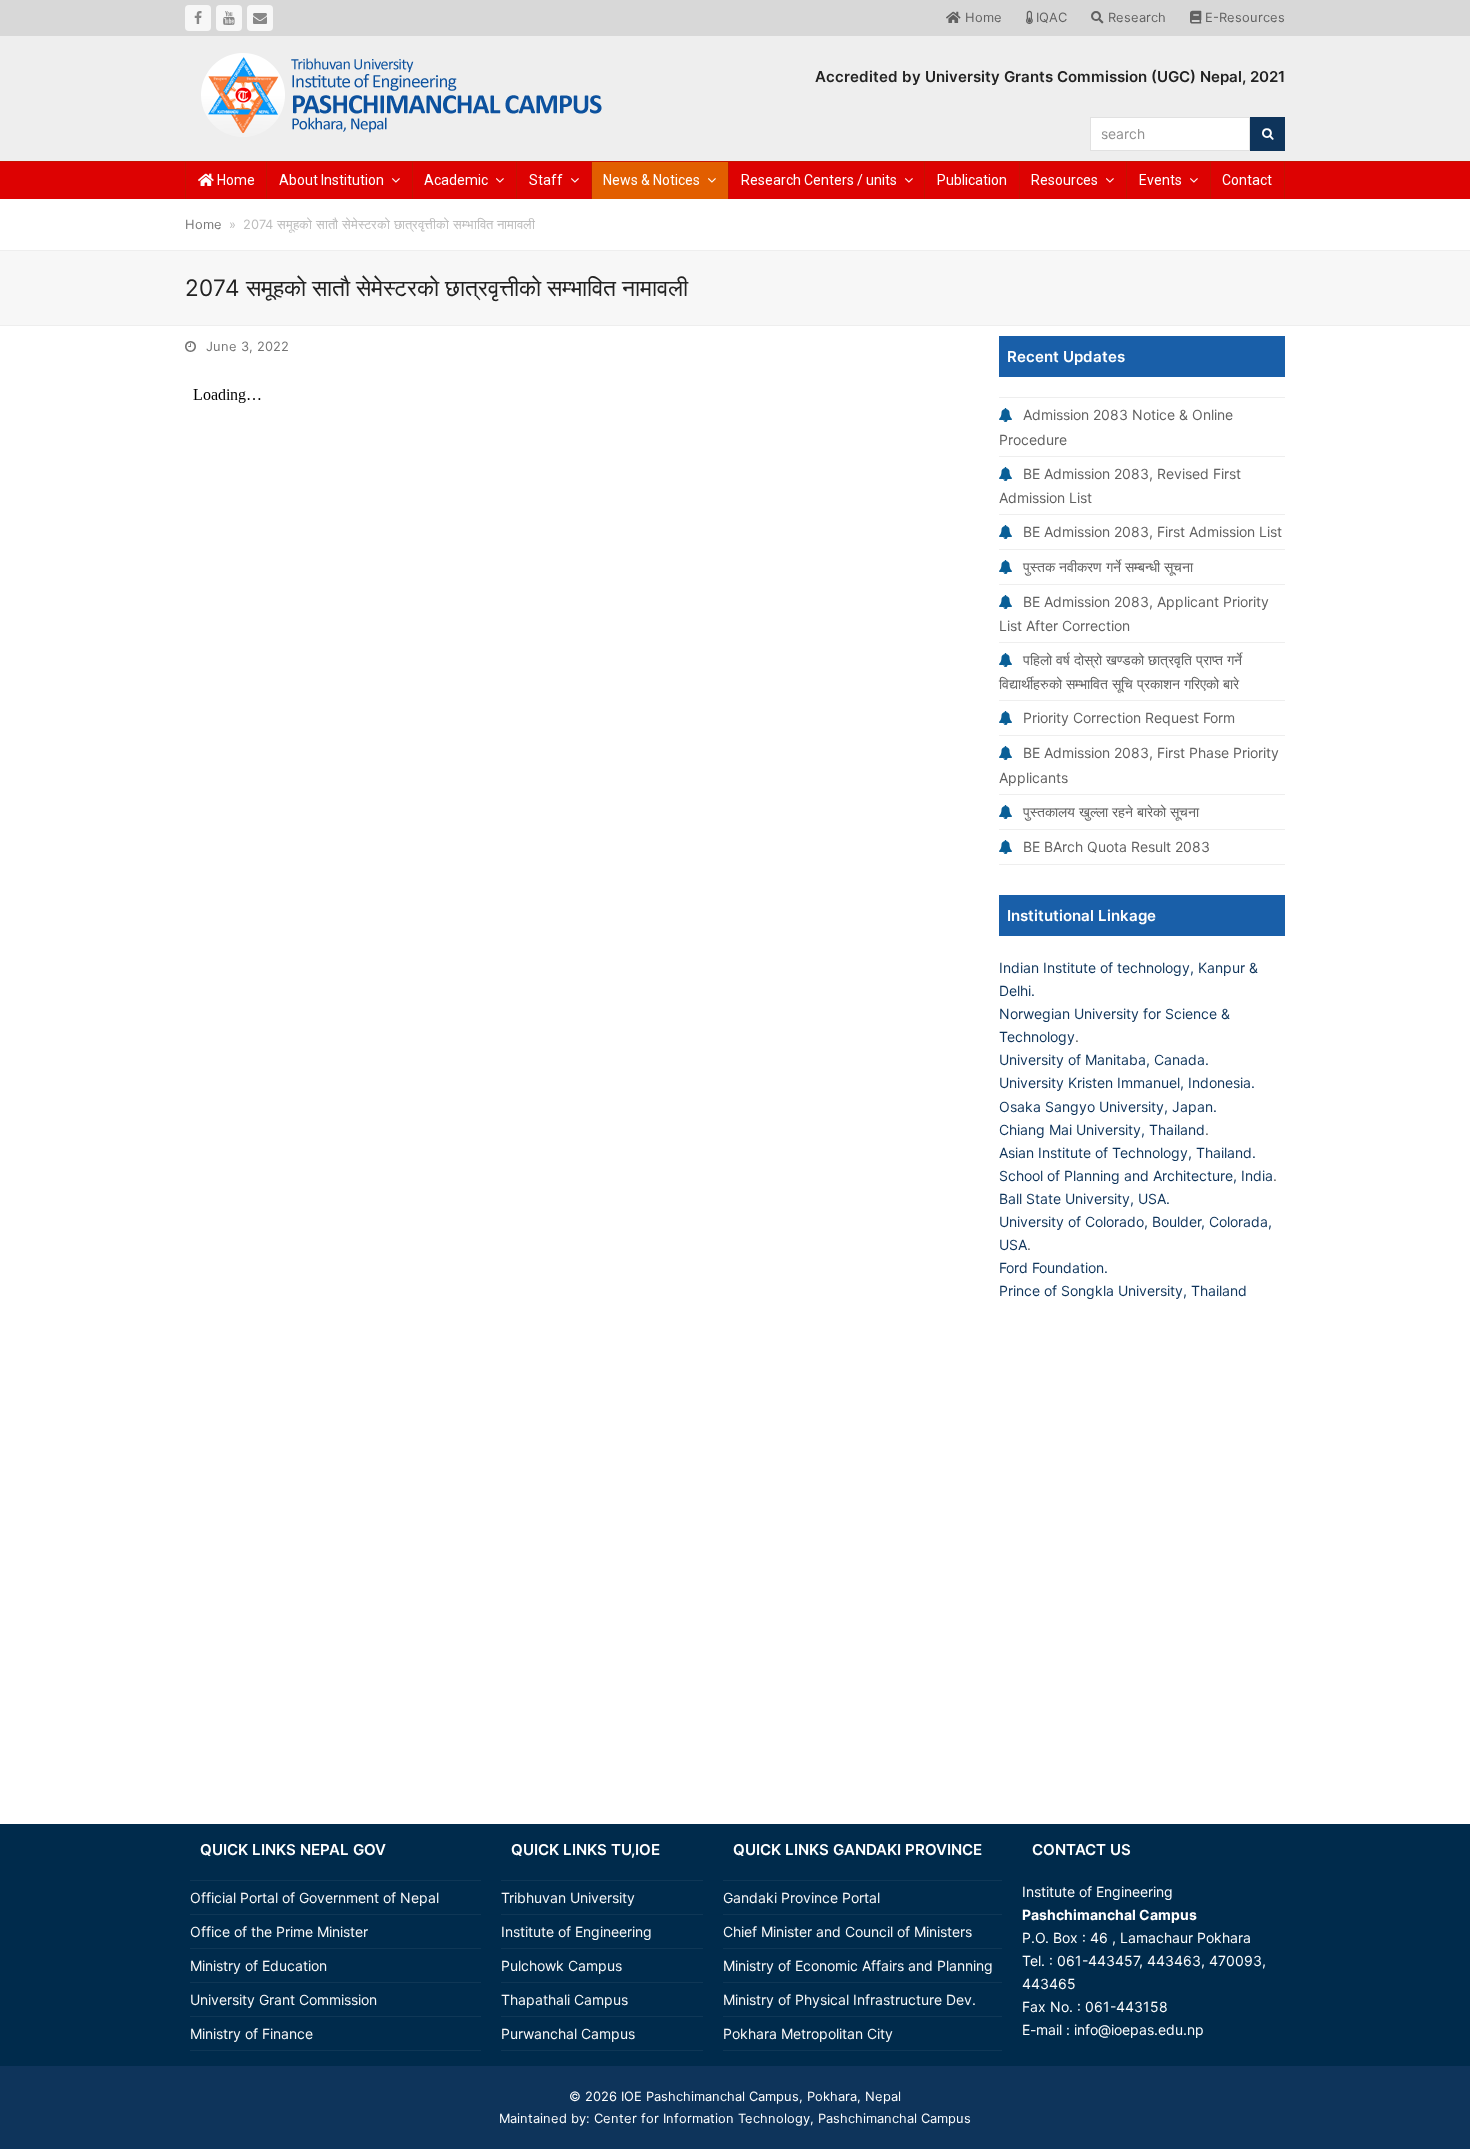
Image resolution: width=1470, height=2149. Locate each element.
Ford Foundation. (1053, 1267)
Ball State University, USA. (1084, 1198)
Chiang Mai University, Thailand (1102, 1129)
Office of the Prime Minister (279, 1931)
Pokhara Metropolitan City (808, 2033)
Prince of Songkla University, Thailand (1123, 1290)
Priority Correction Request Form (1129, 717)
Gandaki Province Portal (801, 1897)
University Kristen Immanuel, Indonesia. (1127, 1082)
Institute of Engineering (576, 1931)
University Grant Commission (283, 1999)
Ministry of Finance (251, 2033)
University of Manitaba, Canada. (1104, 1059)
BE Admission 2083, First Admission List (1152, 531)
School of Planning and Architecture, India (1136, 1175)
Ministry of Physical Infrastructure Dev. (849, 1999)
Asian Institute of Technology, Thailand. (1127, 1152)
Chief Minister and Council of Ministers (847, 1931)
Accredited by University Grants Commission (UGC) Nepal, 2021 (1050, 76)
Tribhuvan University (568, 1897)
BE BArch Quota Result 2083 (1116, 846)
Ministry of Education (258, 1965)
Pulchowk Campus (561, 1965)
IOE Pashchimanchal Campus (708, 2096)
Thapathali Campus (564, 1999)
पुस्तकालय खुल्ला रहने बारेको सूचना (1111, 811)
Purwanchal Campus (568, 2033)
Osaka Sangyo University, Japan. (1108, 1106)
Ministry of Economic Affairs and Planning (858, 1965)
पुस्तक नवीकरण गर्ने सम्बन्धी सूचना (1108, 566)
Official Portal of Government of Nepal (314, 1897)
